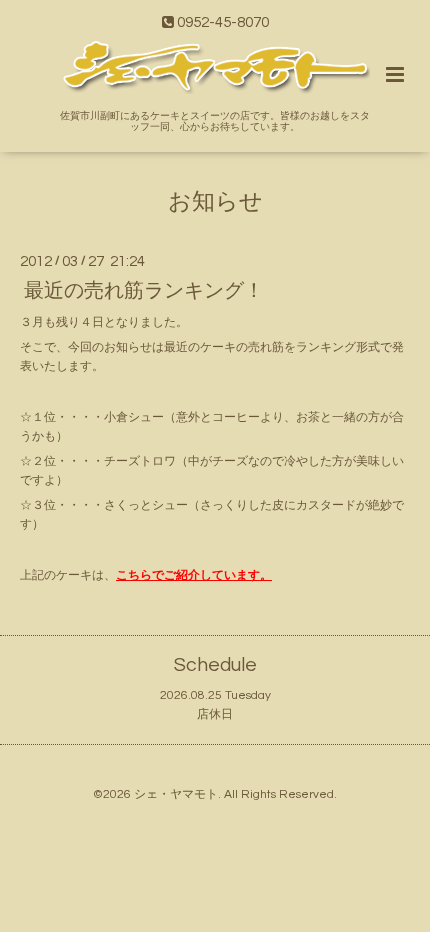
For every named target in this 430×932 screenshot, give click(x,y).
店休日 (215, 714)
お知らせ (215, 202)
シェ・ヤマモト (176, 794)
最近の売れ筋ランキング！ (144, 290)
